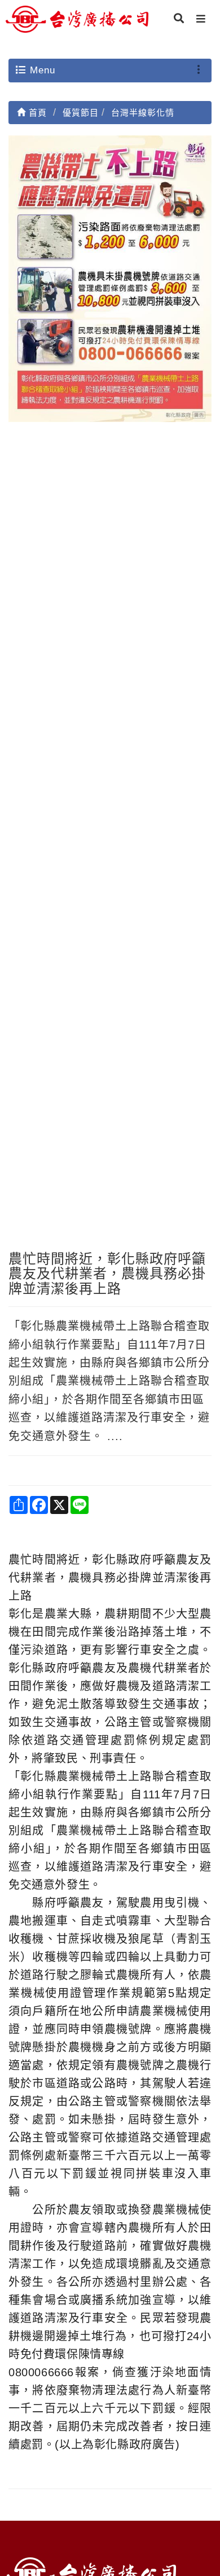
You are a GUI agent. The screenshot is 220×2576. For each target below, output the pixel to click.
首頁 (36, 113)
